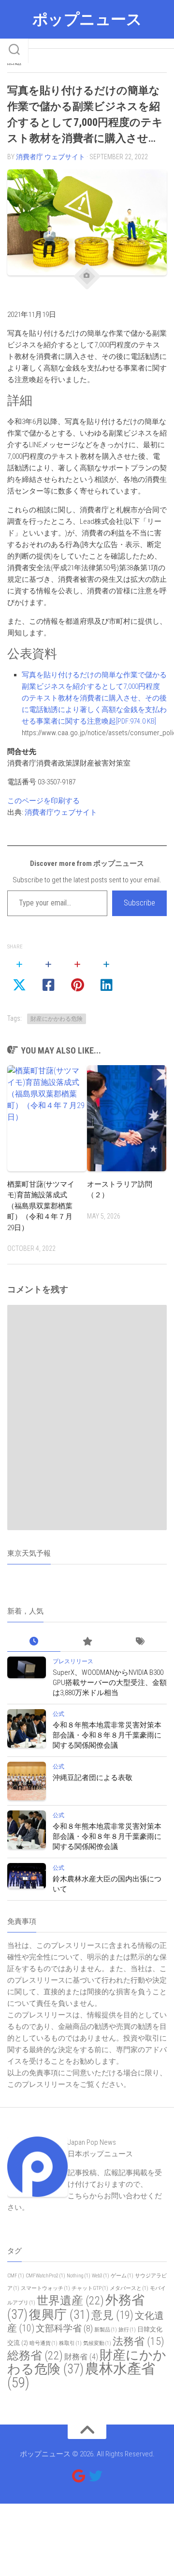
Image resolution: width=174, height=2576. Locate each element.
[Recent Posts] (34, 1642)
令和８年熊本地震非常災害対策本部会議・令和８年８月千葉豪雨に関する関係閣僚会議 (107, 1735)
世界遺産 (70, 2301)
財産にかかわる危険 (57, 1019)
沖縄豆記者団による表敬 (93, 1778)
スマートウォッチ (45, 2288)
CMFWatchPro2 (45, 2276)
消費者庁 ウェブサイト (51, 157)
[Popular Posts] (87, 1642)
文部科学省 (64, 2329)
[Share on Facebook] (48, 975)
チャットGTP (90, 2288)
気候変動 (97, 2343)
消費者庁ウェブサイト (61, 812)
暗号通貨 (43, 2343)
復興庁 (59, 2315)
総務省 (35, 2356)
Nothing (79, 2276)
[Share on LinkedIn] (106, 975)
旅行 (127, 2330)
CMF (16, 2276)
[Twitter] (96, 2476)
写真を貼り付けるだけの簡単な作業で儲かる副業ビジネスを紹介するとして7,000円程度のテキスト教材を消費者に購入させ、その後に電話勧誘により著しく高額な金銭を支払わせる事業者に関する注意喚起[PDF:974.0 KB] (94, 698)
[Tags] (140, 1642)
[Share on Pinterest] (77, 975)
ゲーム (122, 2276)
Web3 (101, 2276)
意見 (112, 2315)
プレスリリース (73, 1661)
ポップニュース (87, 19)
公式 (58, 1714)
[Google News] (78, 2476)
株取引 (70, 2343)
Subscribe (139, 903)
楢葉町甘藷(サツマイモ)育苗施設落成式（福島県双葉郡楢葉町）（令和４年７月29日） (41, 1206)
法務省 (138, 2341)
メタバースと (129, 2288)
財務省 (81, 2357)
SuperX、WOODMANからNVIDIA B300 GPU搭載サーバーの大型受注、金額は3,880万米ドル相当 (110, 1683)
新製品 (106, 2330)
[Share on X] (19, 975)
